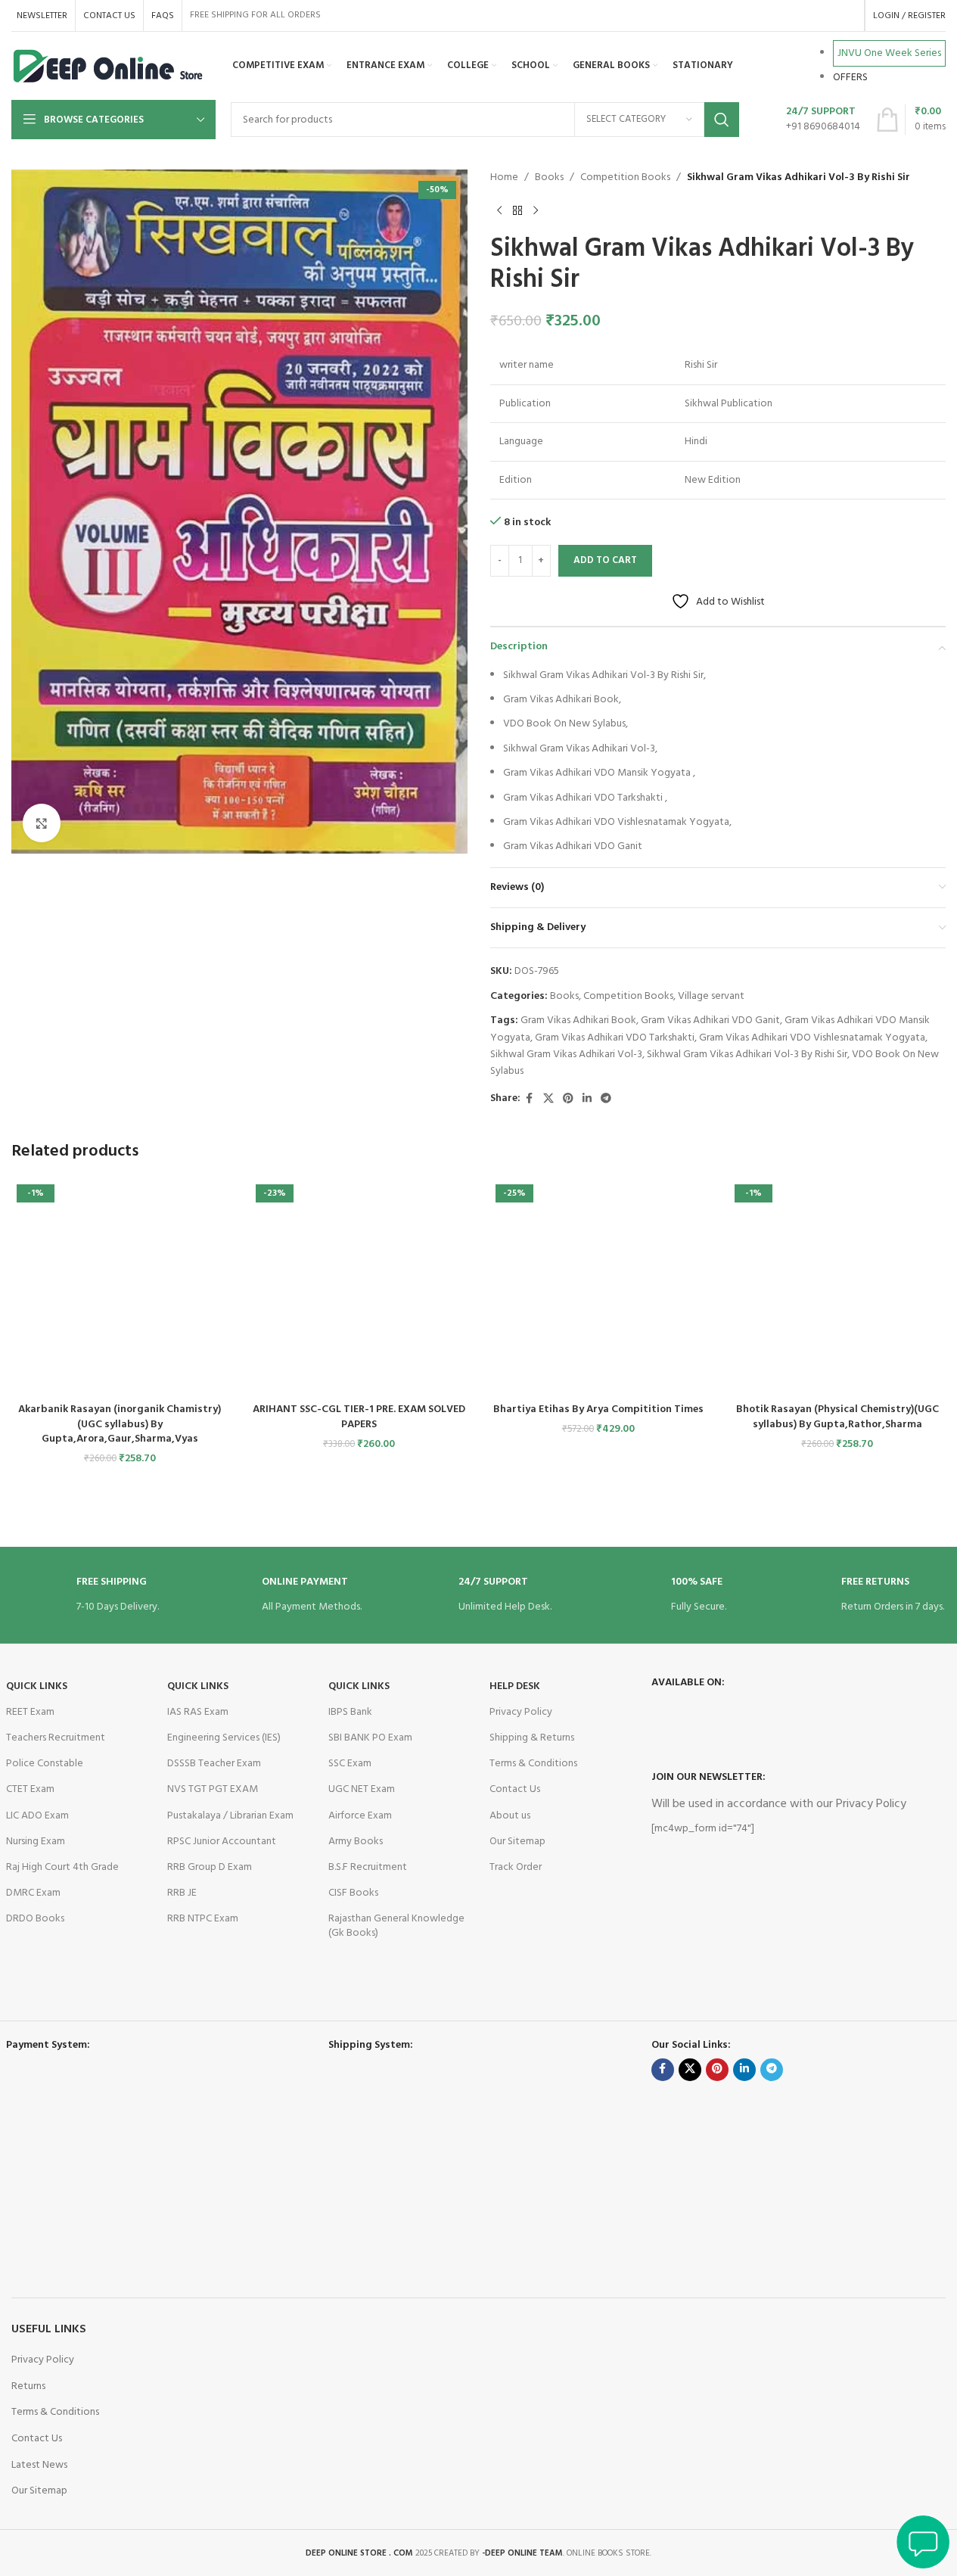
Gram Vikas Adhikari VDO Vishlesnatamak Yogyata (812, 1038)
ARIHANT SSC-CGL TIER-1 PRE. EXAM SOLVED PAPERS (359, 1417)
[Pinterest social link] (568, 1099)
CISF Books (353, 1893)
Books (549, 178)
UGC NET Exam (362, 1789)
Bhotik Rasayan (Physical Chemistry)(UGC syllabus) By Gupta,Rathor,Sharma (837, 1417)
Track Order (516, 1867)
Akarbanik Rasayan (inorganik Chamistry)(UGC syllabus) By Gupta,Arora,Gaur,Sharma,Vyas (120, 1424)
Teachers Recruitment (56, 1738)
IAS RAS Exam (198, 1712)
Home (504, 178)
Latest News (39, 2465)
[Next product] (536, 210)
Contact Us (515, 1789)
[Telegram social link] (606, 1099)
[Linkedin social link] (587, 1099)
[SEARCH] (722, 120)
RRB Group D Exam (210, 1867)
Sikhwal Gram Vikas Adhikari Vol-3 (566, 1055)
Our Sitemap (517, 1842)
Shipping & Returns (532, 1738)
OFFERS (850, 78)
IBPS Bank (350, 1712)
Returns (28, 2386)
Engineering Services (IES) (224, 1738)
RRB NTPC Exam (203, 1919)
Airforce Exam (360, 1816)
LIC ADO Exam (37, 1816)
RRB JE (182, 1893)
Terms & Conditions (533, 1764)
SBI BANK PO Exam (370, 1738)
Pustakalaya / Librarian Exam (230, 1816)
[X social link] (548, 1099)
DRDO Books (35, 1919)
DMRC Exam (33, 1893)
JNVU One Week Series (889, 53)
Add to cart (605, 560)
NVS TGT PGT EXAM (213, 1789)
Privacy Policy (521, 1712)
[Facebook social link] (530, 1099)
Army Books (356, 1842)
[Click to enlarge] (42, 823)
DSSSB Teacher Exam (214, 1764)
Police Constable (45, 1764)
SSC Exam (350, 1764)
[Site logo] (109, 66)
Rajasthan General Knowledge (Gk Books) (396, 1926)
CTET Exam (30, 1789)
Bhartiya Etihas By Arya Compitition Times (598, 1409)
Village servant (711, 996)
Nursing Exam (36, 1842)
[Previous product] (499, 210)
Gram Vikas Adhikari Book (578, 1020)
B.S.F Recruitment (368, 1867)
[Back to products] (517, 210)
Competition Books (625, 178)
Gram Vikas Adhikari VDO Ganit (710, 1020)
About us (510, 1816)
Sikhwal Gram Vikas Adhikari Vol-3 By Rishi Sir (747, 1055)
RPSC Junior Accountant (222, 1842)
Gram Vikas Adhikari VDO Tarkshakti (615, 1038)
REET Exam (30, 1712)
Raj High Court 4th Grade (62, 1867)
